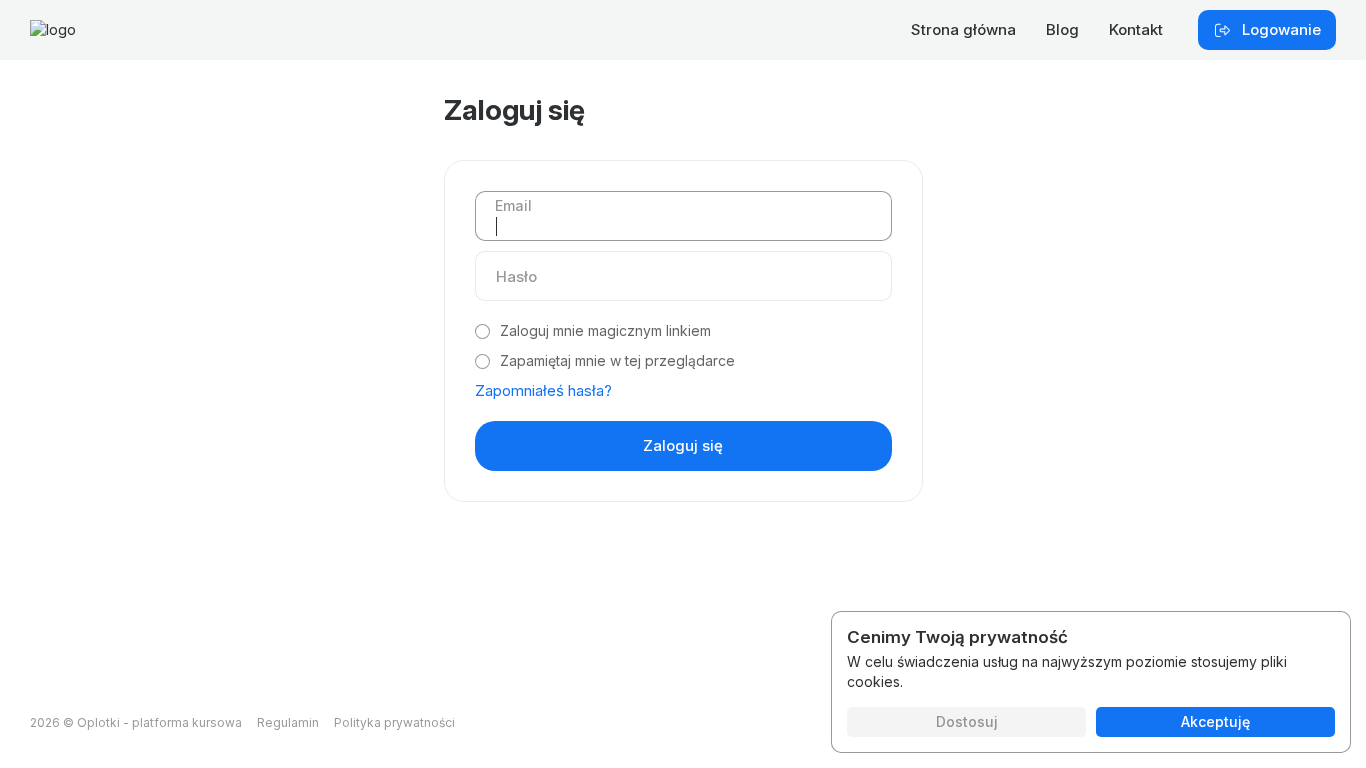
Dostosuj (967, 721)
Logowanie (1281, 29)
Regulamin (288, 722)
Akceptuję (1215, 721)
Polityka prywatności (394, 722)
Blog (1062, 29)
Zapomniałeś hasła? (543, 390)
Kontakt (1136, 29)
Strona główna (963, 29)
